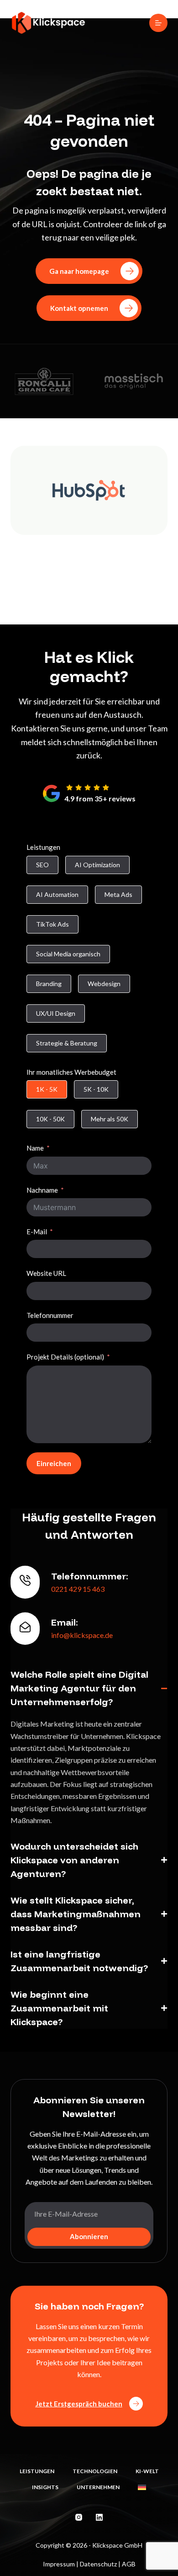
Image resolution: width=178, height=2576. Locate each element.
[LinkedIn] (99, 2517)
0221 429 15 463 (78, 1589)
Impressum (59, 2564)
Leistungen (43, 847)
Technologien (95, 2471)
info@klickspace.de (82, 1635)
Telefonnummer (50, 1315)
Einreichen (54, 1463)
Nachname (42, 1190)
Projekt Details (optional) (65, 1357)
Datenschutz (98, 2564)
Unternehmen (98, 2487)
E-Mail (37, 1232)
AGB (129, 2564)
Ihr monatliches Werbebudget (71, 1072)
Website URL (46, 1273)
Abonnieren (89, 2236)
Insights (45, 2487)
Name (35, 1148)
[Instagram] (79, 2517)
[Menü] (158, 23)
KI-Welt (147, 2471)
